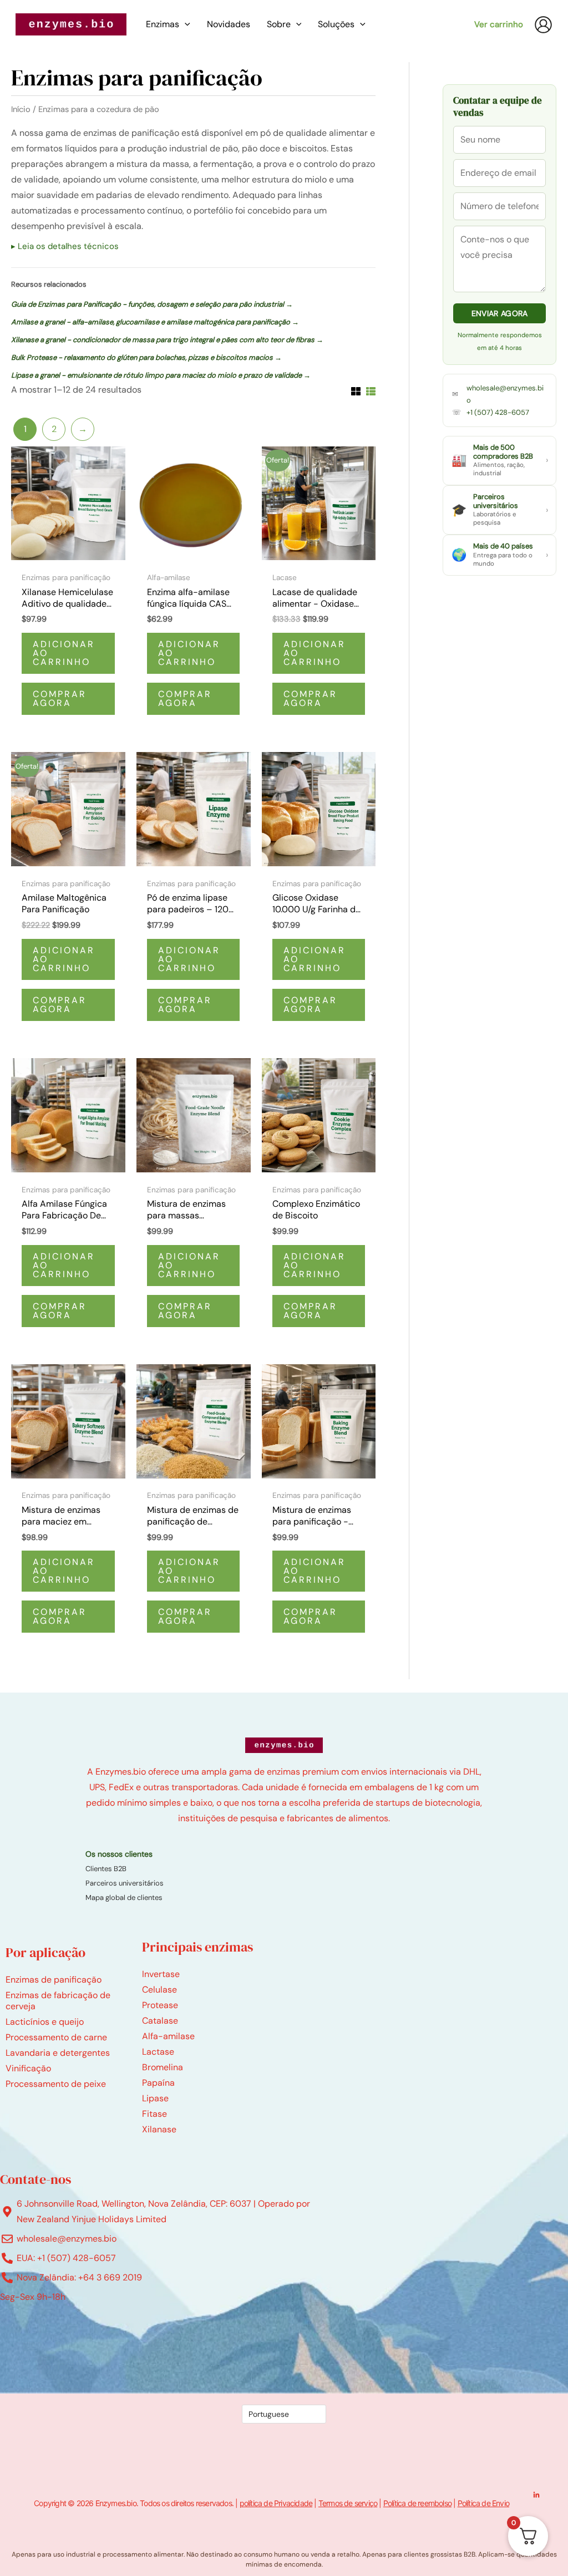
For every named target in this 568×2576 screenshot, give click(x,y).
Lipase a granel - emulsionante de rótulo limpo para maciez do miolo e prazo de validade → (161, 375)
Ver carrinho (499, 24)
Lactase (158, 2052)
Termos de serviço (348, 2503)
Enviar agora (500, 313)
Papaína (158, 2083)
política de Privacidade (276, 2503)
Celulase (159, 1990)
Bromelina (163, 2067)
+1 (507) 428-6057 (498, 412)
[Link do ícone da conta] (543, 25)
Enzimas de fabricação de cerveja (58, 2001)
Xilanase (159, 2129)
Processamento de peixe (56, 2084)
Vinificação (28, 2068)
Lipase (155, 2098)
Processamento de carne (56, 2037)
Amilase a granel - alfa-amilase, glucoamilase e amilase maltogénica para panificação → (155, 322)
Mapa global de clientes (124, 1897)
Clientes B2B (106, 1869)
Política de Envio (483, 2503)
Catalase (160, 2021)
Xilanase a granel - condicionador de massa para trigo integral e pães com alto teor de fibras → (167, 340)
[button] (185, 24)
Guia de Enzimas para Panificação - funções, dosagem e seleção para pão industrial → (152, 304)
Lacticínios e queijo (45, 2022)
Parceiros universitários (125, 1883)
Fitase (154, 2114)
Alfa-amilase (168, 2036)
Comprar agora (60, 698)
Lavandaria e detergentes (58, 2053)
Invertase (161, 1974)
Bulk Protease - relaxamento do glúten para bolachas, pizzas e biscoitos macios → (146, 357)
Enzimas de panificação (54, 1980)
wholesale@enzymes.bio (505, 394)
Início (21, 109)
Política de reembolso (417, 2503)
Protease (160, 2005)
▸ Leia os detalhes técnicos (65, 246)
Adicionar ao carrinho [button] (64, 653)
